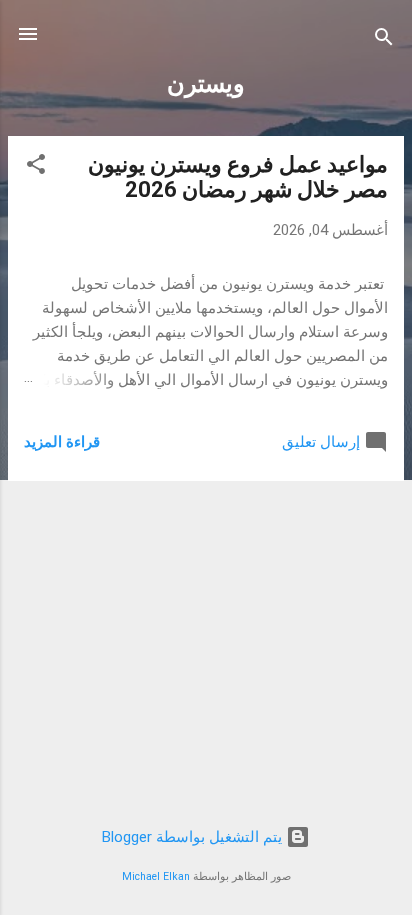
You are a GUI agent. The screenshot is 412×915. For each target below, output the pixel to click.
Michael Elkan (156, 876)
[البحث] (384, 40)
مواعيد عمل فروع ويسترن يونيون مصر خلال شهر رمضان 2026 (238, 177)
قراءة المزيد (62, 442)
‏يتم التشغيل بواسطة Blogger (194, 837)
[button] (36, 167)
